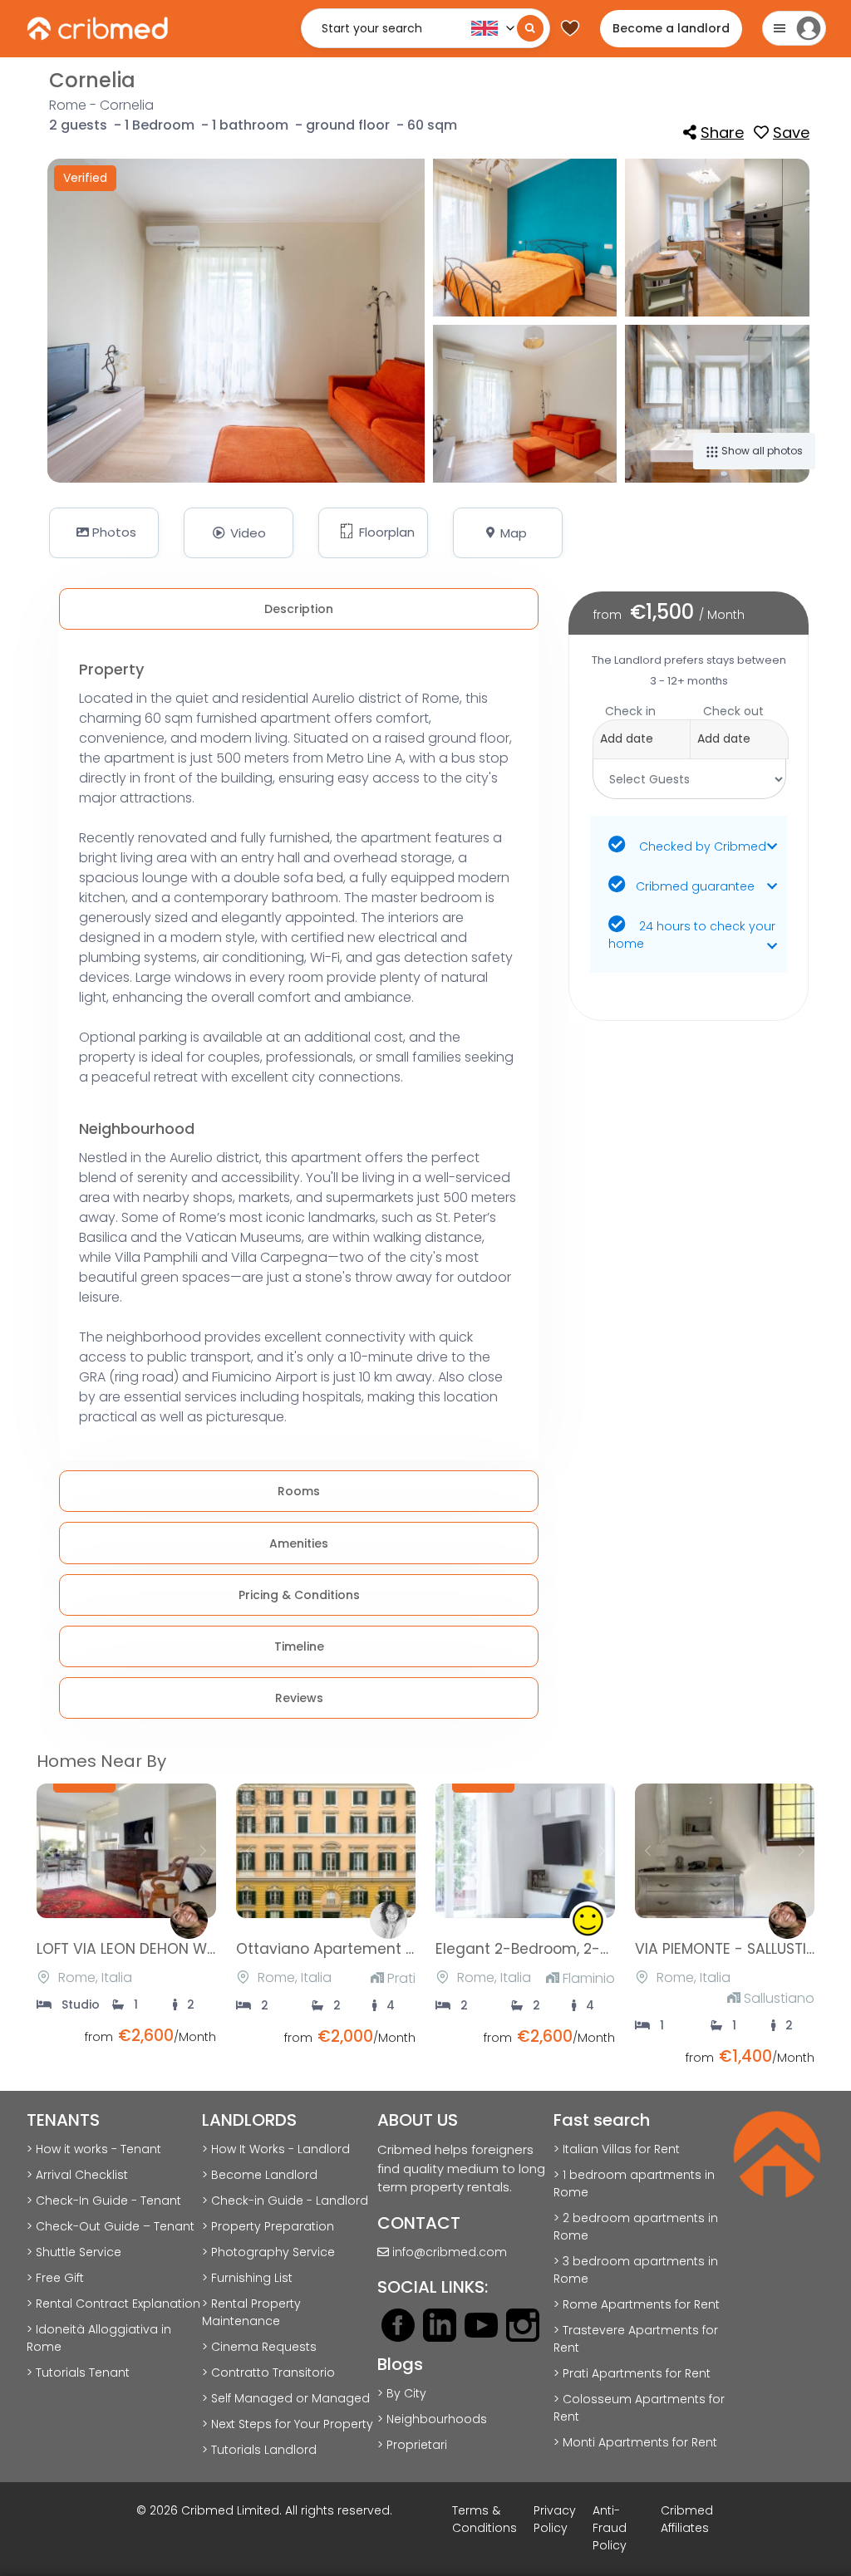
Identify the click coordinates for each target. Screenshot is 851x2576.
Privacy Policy (555, 2519)
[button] (373, 533)
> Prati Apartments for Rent (632, 2373)
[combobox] (689, 731)
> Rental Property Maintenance (251, 2312)
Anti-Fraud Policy (610, 2528)
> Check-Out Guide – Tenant (111, 2226)
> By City (402, 2393)
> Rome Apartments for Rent (637, 2304)
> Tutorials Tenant (78, 2372)
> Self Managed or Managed (286, 2398)
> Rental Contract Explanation (113, 2304)
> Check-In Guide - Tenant (104, 2201)
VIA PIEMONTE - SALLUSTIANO (736, 1949)
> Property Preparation (268, 2226)
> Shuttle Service (74, 2252)
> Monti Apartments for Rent (635, 2442)
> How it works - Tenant (94, 2149)
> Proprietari (412, 2445)
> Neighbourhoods (432, 2419)
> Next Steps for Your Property (288, 2424)
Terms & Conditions (485, 2519)
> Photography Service (268, 2252)
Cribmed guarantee (695, 886)
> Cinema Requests (259, 2347)
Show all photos (761, 451)
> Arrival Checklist (77, 2175)
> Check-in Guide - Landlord (285, 2201)
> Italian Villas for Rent (617, 2149)
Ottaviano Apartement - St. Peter (356, 1949)
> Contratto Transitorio (268, 2372)
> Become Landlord (260, 2175)
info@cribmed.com (450, 2252)
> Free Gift (55, 2278)
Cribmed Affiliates (687, 2519)
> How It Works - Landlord (276, 2149)
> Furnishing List (247, 2278)
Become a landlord (671, 28)
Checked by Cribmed (701, 846)
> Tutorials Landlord (259, 2450)
